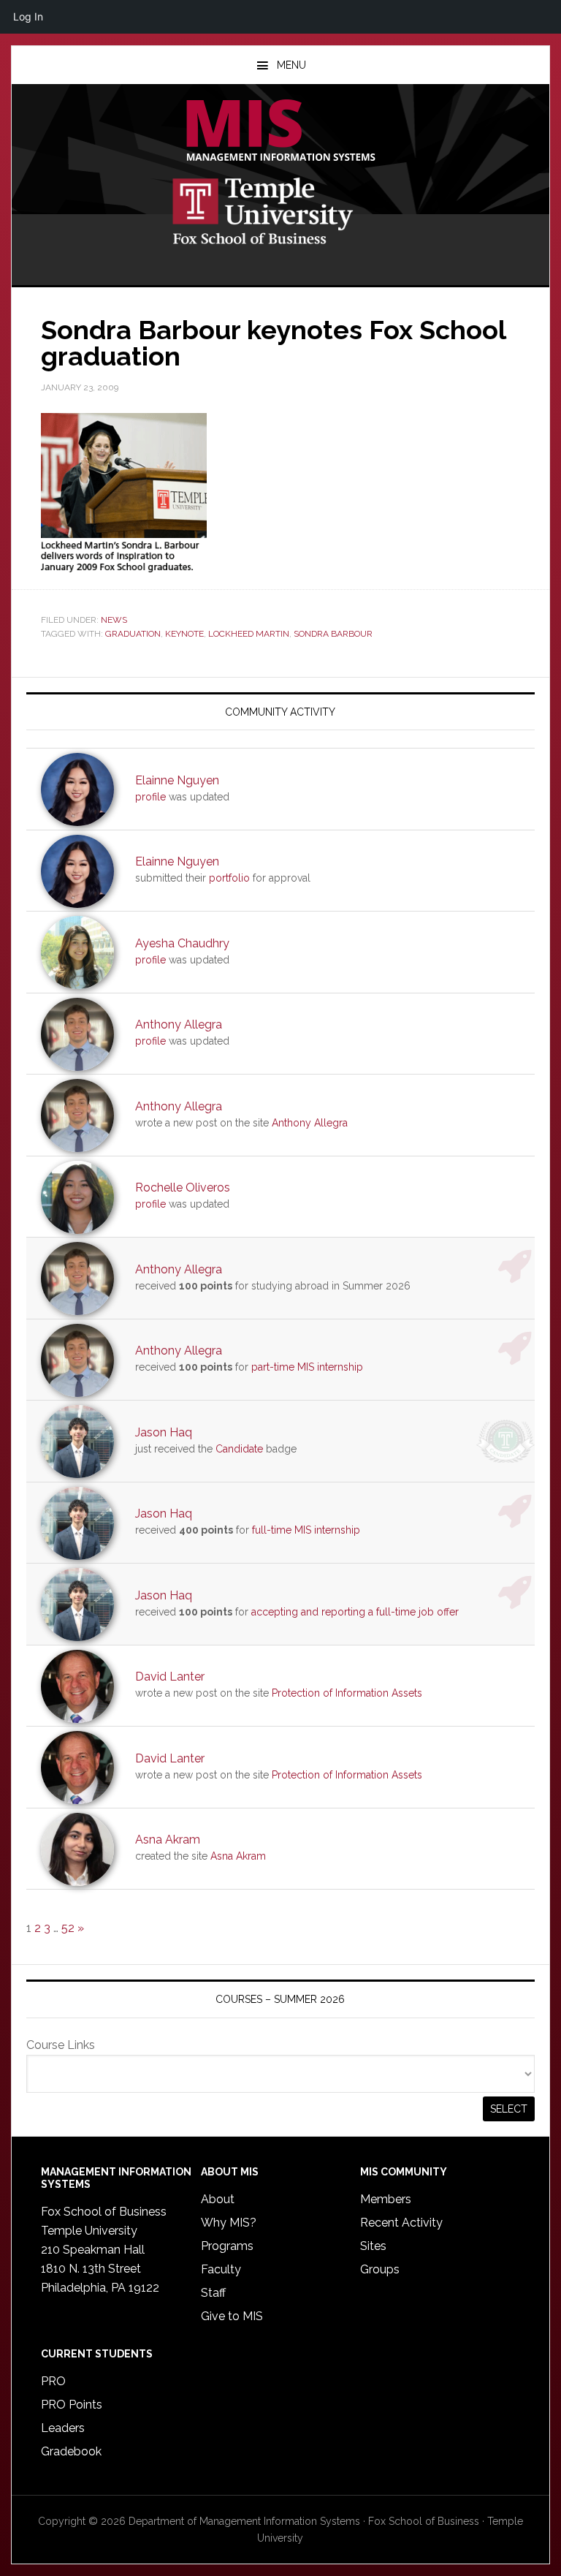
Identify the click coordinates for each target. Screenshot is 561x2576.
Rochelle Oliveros (183, 1187)
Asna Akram (168, 1840)
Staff (213, 2293)
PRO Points (72, 2405)
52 (68, 1928)
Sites (373, 2246)
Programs (227, 2246)
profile (150, 797)
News (114, 620)
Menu (291, 65)
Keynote (184, 634)
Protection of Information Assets (347, 1693)
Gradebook (71, 2451)
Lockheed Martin (249, 634)
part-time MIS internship (307, 1367)
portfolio (229, 878)
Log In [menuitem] (28, 16)
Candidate (239, 1449)
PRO (53, 2381)
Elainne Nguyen (177, 780)
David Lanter (170, 1677)
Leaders (63, 2428)
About (218, 2199)
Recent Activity (401, 2223)
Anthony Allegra (179, 1024)
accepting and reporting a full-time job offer (355, 1612)
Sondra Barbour (333, 634)
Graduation (133, 634)
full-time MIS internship (306, 1530)
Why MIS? (229, 2223)
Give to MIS (232, 2316)
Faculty (221, 2269)
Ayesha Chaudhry (182, 943)
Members (386, 2199)
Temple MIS (280, 132)
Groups (380, 2269)
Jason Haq (164, 1432)
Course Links (61, 2045)
